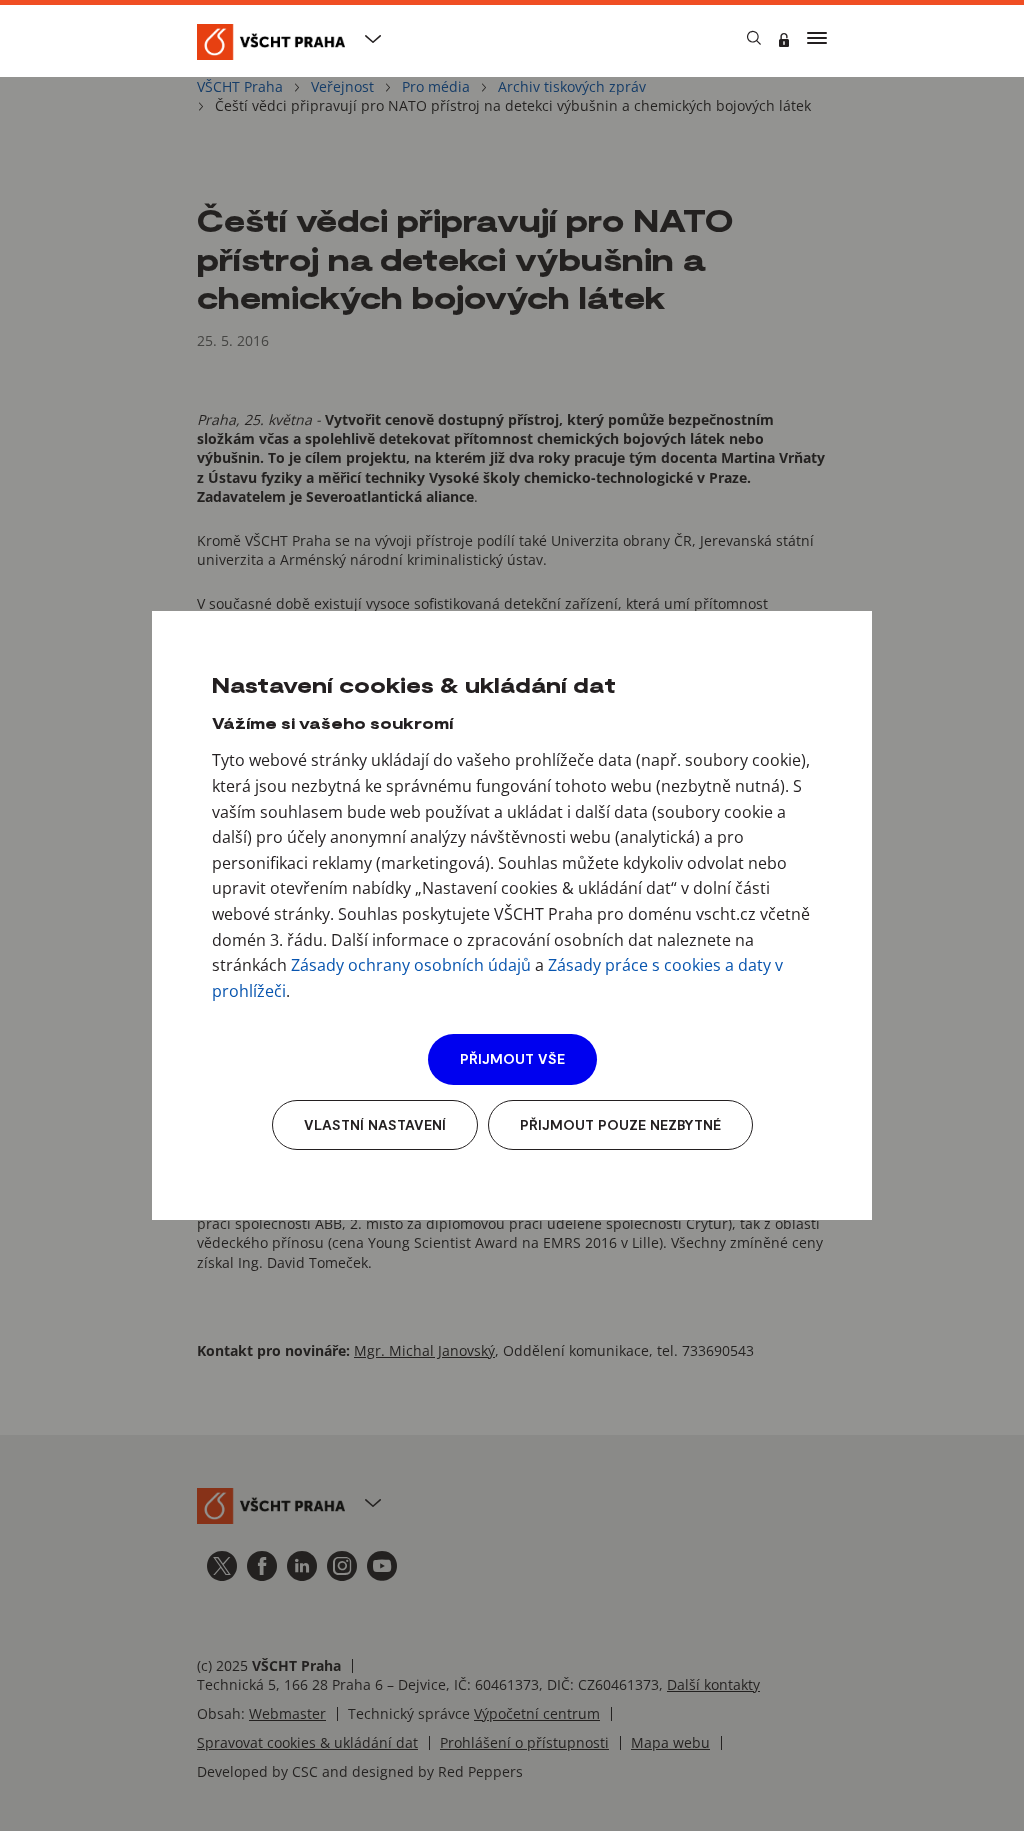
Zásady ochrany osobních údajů (411, 965)
